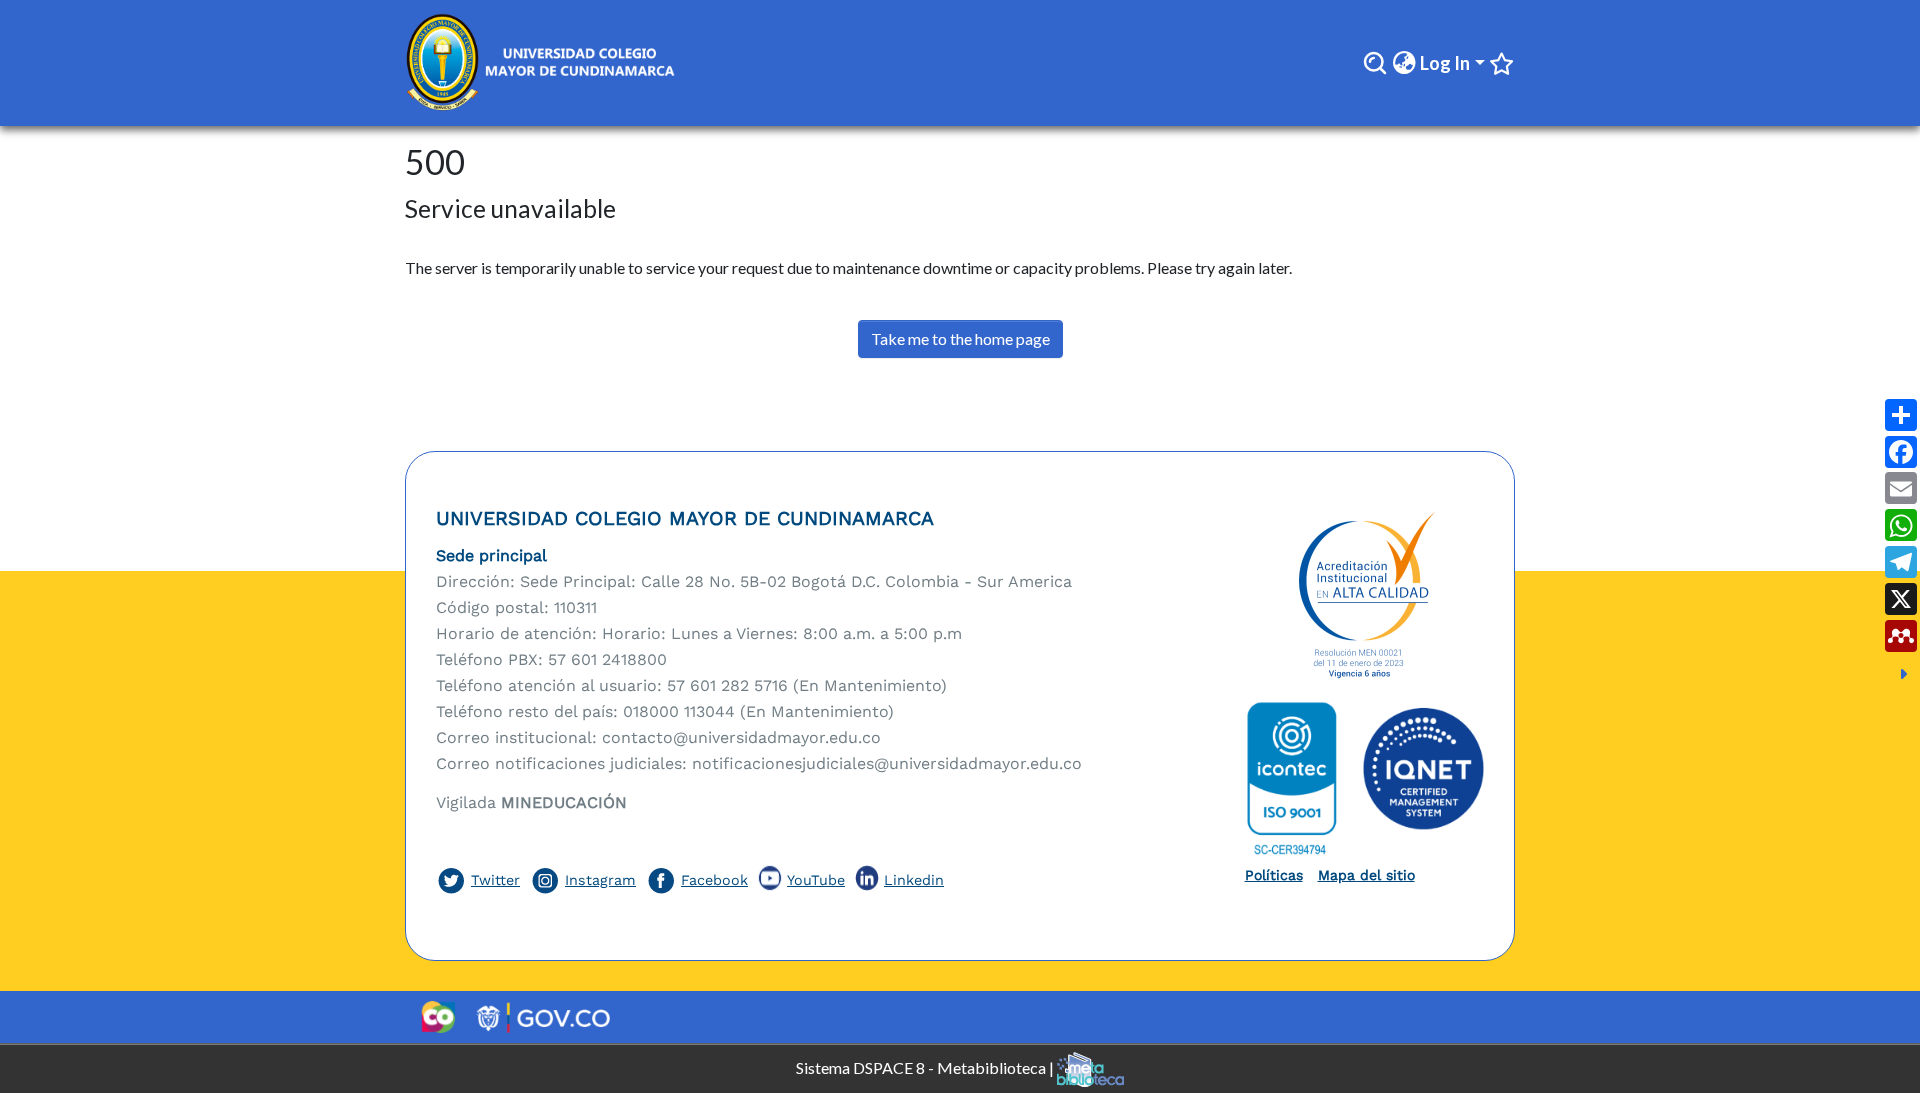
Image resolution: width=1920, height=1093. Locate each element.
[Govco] (543, 1017)
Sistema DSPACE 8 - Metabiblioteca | (926, 1066)
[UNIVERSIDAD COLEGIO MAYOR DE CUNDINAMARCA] (1365, 596)
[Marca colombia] (437, 1017)
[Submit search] (1375, 63)
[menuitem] (1404, 63)
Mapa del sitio (1366, 875)
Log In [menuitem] (1445, 63)
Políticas (1274, 875)
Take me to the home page (960, 338)
